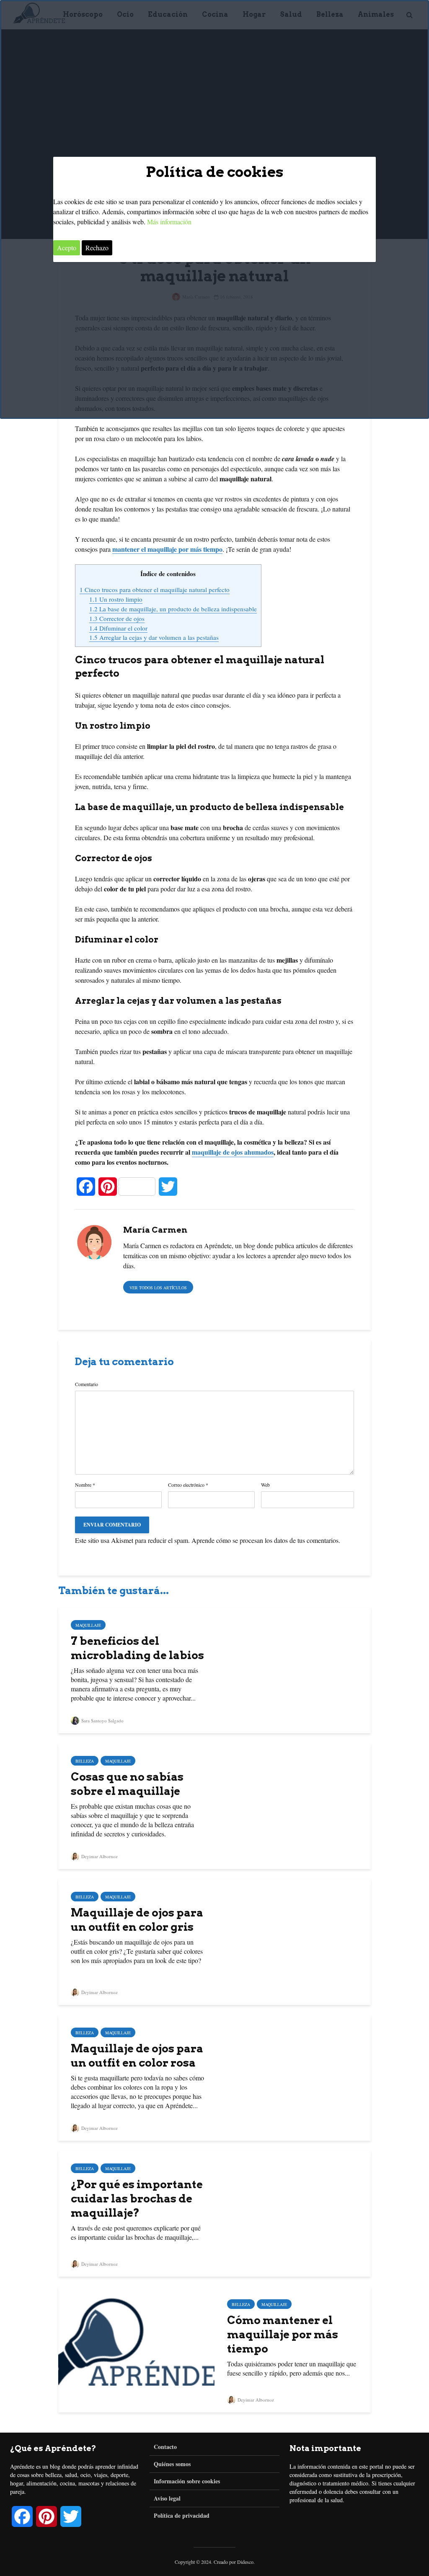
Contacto (165, 2447)
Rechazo (97, 248)
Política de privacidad (182, 2515)
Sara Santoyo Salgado (102, 1720)
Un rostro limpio (116, 599)
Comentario (87, 1384)
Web (265, 1485)
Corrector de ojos (117, 618)
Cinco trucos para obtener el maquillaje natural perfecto (155, 589)
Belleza (85, 1761)
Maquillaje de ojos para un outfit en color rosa (137, 2055)
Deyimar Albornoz (99, 1856)
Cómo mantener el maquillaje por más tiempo (283, 2334)
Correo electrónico (188, 1485)
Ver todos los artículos (158, 1288)
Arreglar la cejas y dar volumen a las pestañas (154, 637)
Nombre (85, 1485)
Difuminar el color (118, 628)
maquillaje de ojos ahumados (233, 1152)
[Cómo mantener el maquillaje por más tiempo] (136, 2349)
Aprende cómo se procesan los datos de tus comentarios (265, 1540)
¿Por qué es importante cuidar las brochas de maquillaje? (137, 2198)
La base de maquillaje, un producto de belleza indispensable (173, 609)
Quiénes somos (172, 2464)
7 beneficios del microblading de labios (137, 1648)
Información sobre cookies (187, 2481)
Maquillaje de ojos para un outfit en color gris (137, 1920)
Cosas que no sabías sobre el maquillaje (127, 1784)
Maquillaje (88, 1625)
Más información (169, 222)
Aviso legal (167, 2498)
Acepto (67, 248)
